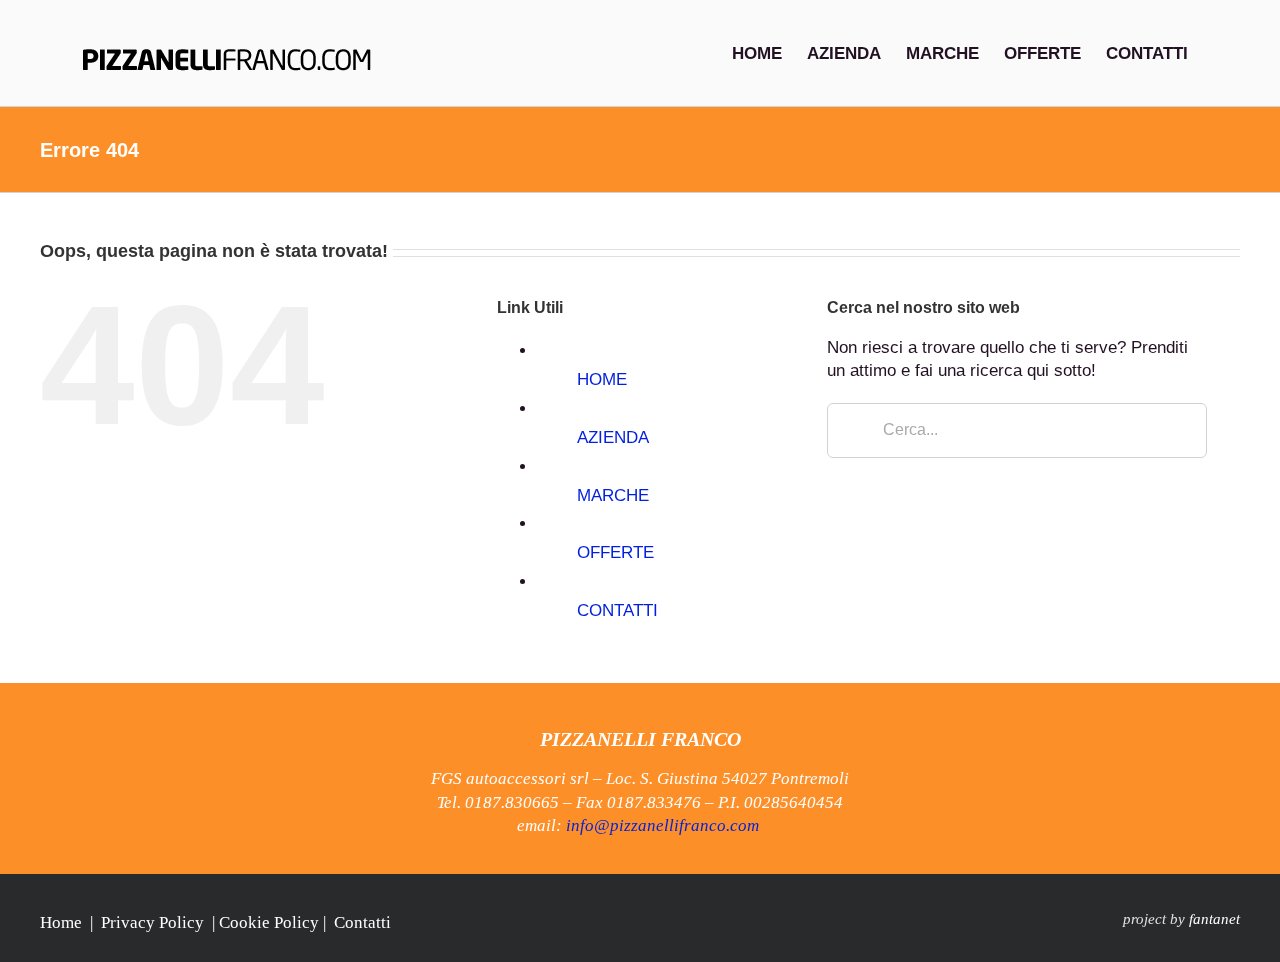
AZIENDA (613, 437)
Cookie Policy (269, 922)
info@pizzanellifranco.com (662, 825)
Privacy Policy (152, 922)
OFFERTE (615, 552)
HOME (602, 379)
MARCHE (613, 495)
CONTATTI (617, 610)
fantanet (1214, 919)
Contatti (362, 922)
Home (61, 922)
